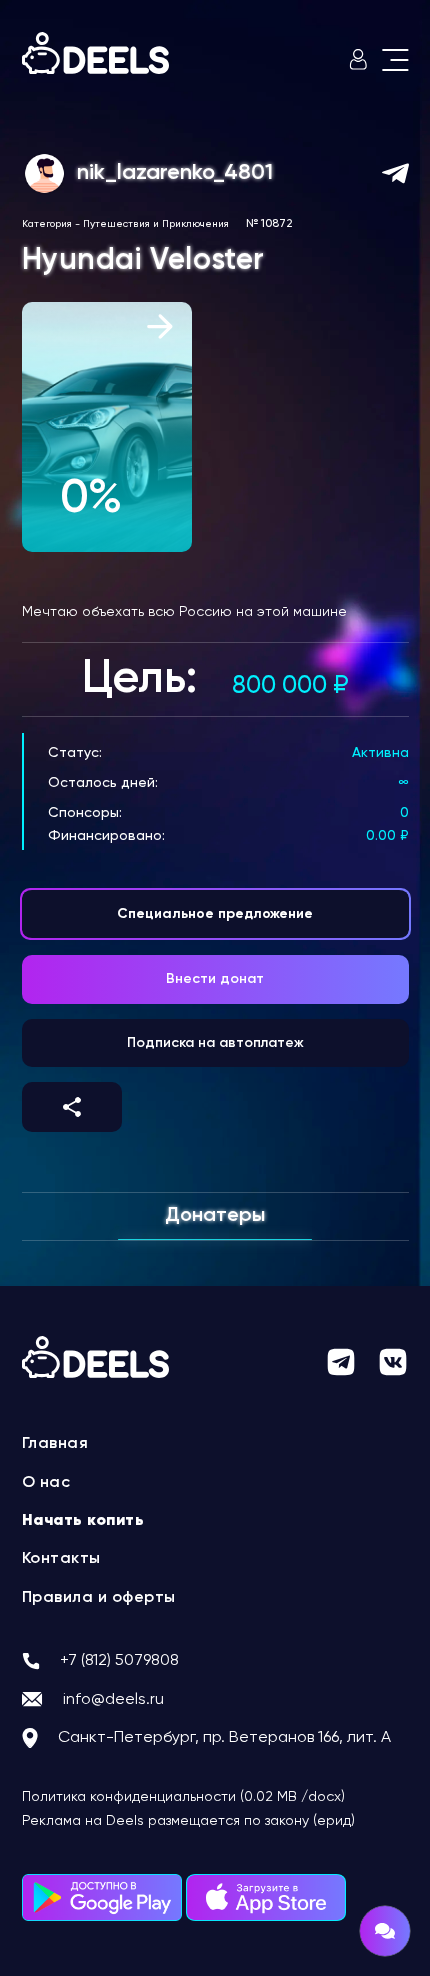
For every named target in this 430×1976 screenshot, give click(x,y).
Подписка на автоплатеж (215, 1043)
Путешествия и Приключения (156, 224)
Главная (55, 1444)
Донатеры (215, 1216)
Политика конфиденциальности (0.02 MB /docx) (183, 1797)
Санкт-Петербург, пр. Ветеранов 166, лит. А (224, 1738)
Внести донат (215, 979)
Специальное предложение (215, 914)
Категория (47, 224)
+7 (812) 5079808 (119, 1661)
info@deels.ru (113, 1700)
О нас (46, 1483)
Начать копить (83, 1521)
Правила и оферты (99, 1598)
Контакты (61, 1559)
